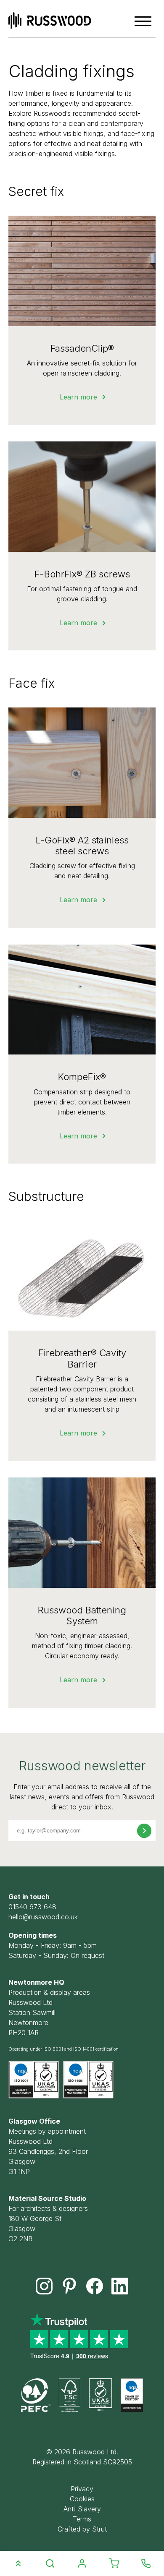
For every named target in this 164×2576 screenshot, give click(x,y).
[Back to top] (18, 2563)
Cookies (82, 2499)
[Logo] (50, 21)
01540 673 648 (32, 1907)
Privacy (82, 2489)
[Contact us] (146, 2563)
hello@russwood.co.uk (43, 1917)
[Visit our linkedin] (120, 2286)
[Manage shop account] (82, 2564)
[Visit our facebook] (95, 2286)
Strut (99, 2529)
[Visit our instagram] (44, 2286)
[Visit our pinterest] (69, 2286)
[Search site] (50, 2564)
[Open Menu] (143, 21)
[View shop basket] (114, 2564)
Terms (82, 2519)
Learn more (78, 397)
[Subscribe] (144, 1831)
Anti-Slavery (82, 2509)
